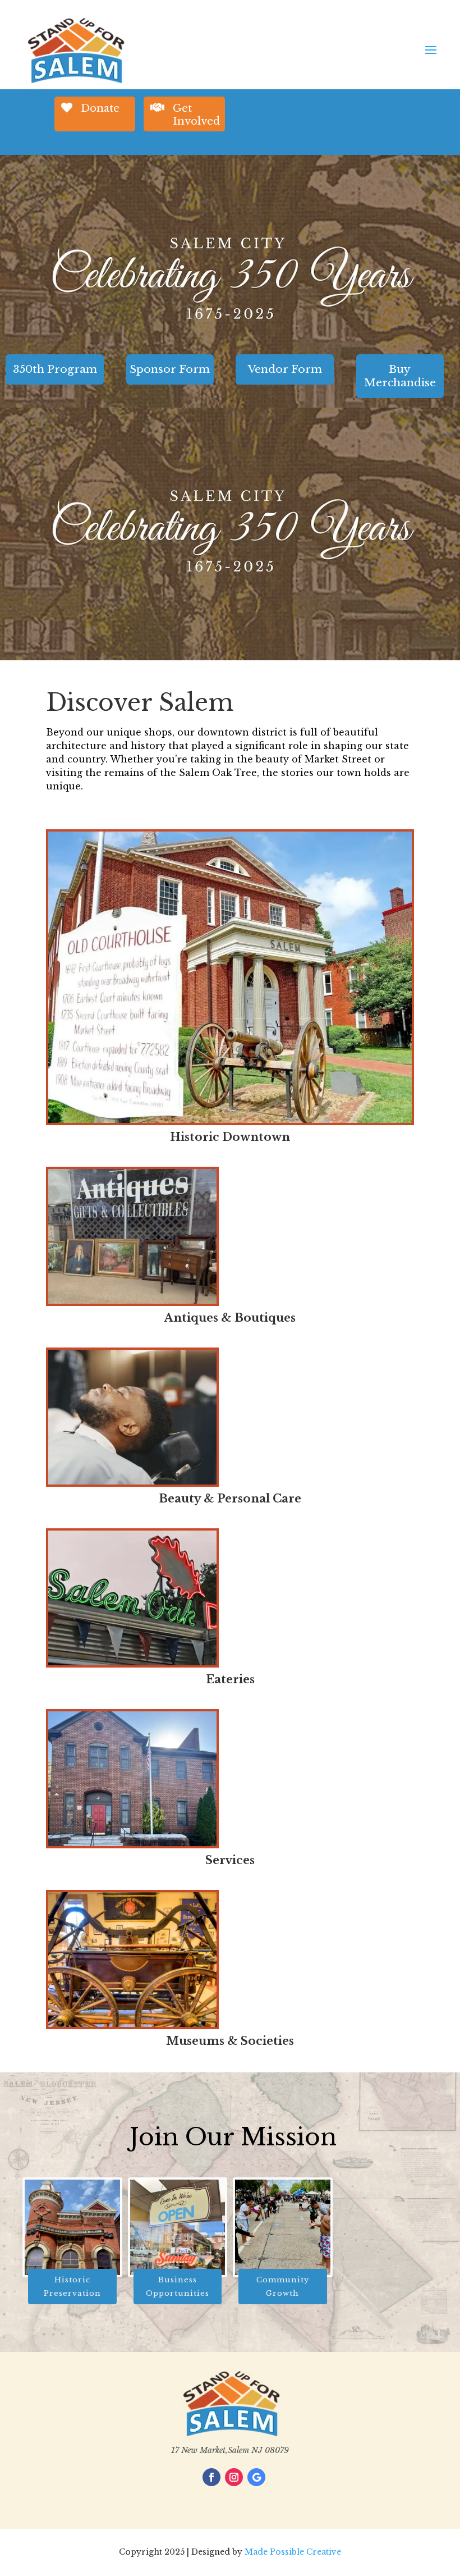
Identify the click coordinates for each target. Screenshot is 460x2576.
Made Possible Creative (293, 2552)
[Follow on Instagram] (234, 2477)
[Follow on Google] (256, 2477)
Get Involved (196, 115)
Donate (100, 108)
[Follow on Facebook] (211, 2477)
